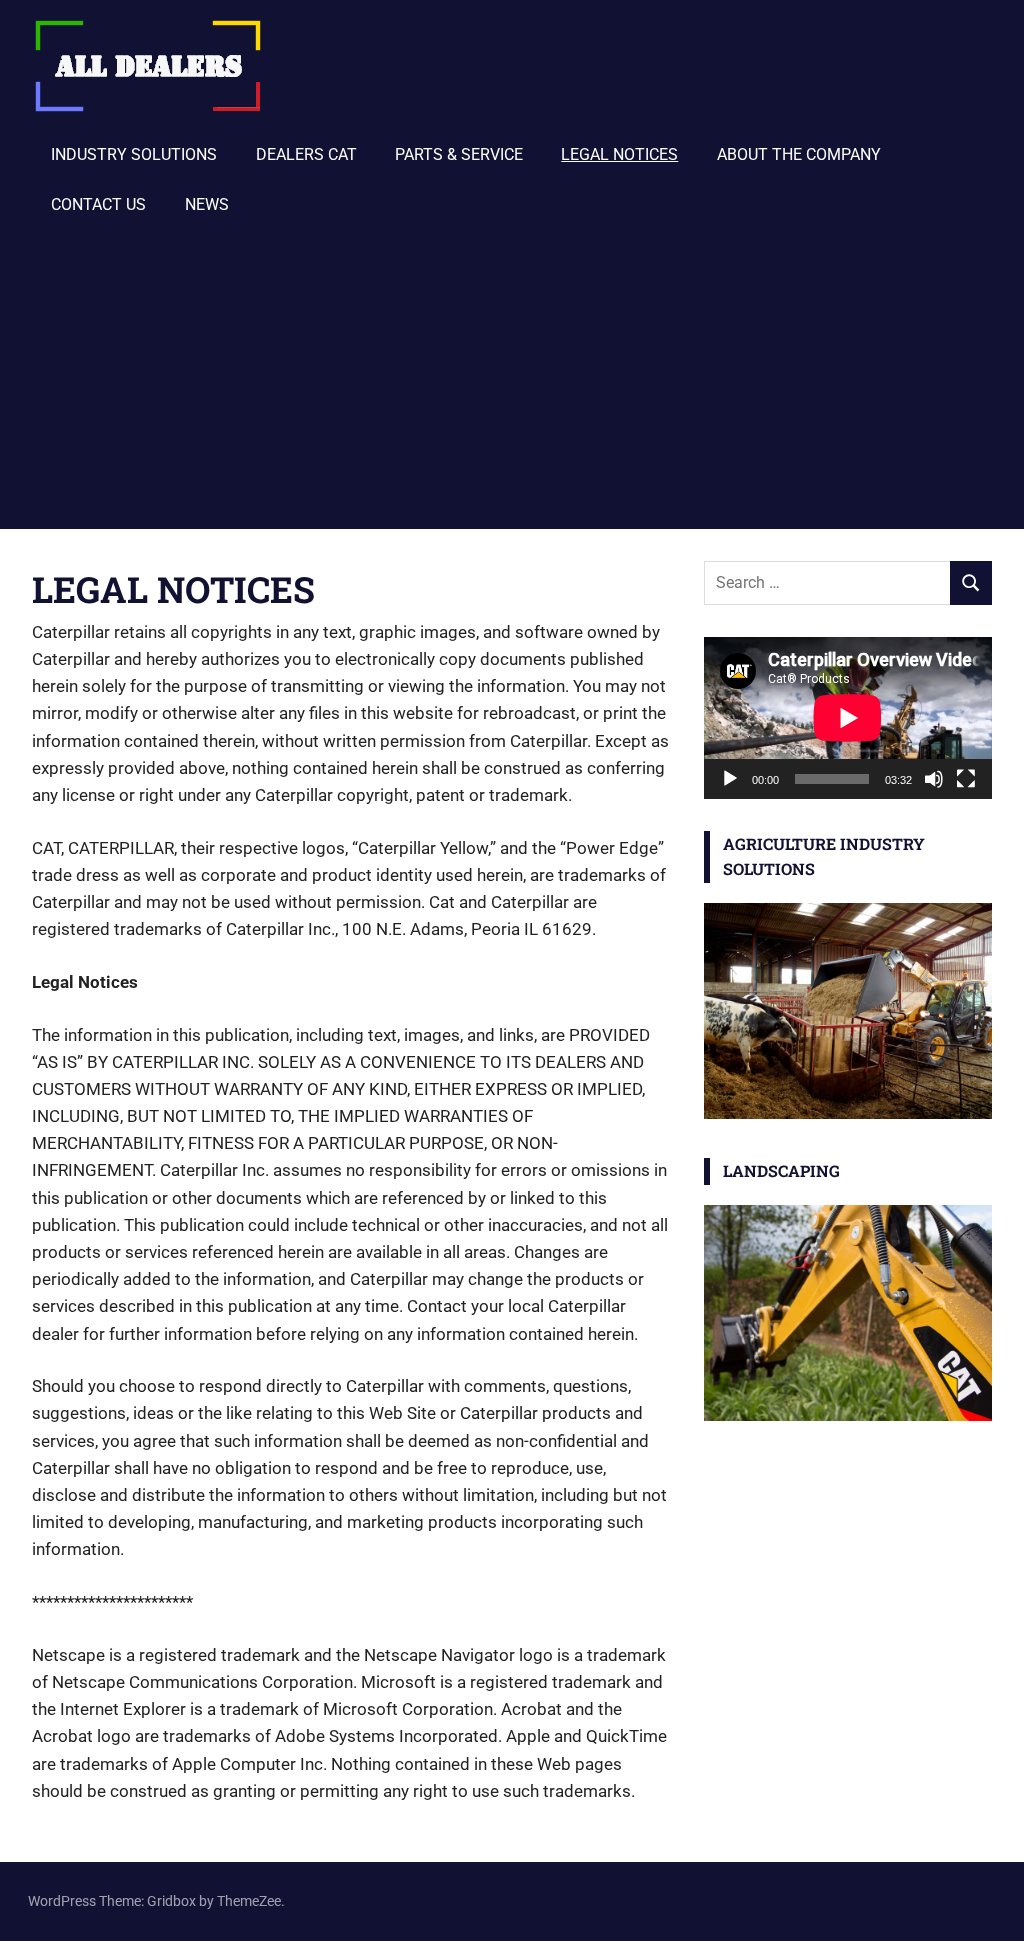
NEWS (207, 204)
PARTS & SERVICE (459, 154)
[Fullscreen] (966, 779)
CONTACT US (98, 204)
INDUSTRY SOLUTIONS (134, 154)
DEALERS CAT (306, 154)
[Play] (730, 779)
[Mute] (934, 779)
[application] (848, 718)
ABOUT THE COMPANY (799, 154)
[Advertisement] (512, 379)
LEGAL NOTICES (619, 154)
